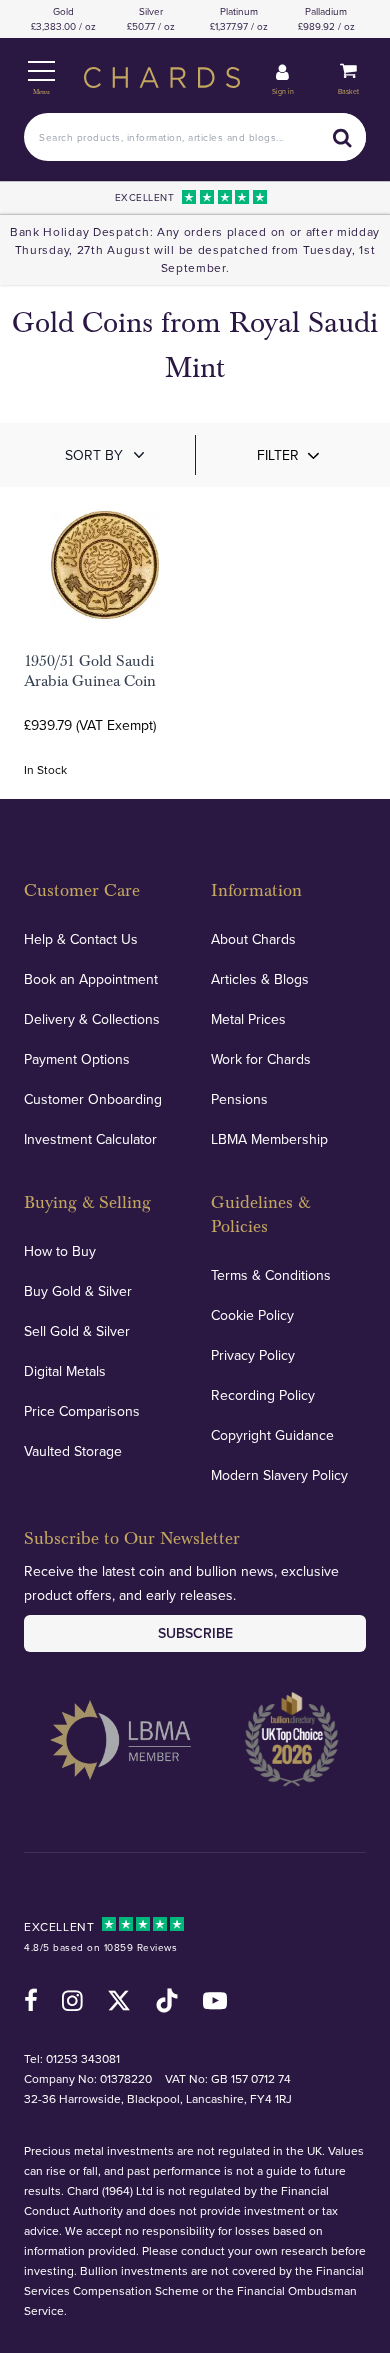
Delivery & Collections (92, 1019)
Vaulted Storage (73, 1451)
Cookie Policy (252, 1315)
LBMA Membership (269, 1139)
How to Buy (60, 1251)
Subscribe (195, 1633)
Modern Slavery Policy (279, 1475)
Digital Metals (65, 1371)
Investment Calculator (90, 1139)
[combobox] (195, 137)
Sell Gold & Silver (77, 1331)
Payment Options (77, 1059)
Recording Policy (263, 1395)
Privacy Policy (253, 1355)
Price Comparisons (82, 1411)
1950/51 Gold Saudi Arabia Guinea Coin (90, 671)
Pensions (239, 1099)
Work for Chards (261, 1059)
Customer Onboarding (93, 1099)
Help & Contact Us (81, 939)
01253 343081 (83, 2058)
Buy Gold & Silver (78, 1291)
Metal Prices (248, 1019)
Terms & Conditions (271, 1275)
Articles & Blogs (260, 979)
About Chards (253, 939)
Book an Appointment (91, 979)
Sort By (94, 455)
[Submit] (342, 137)
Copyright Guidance (272, 1435)
